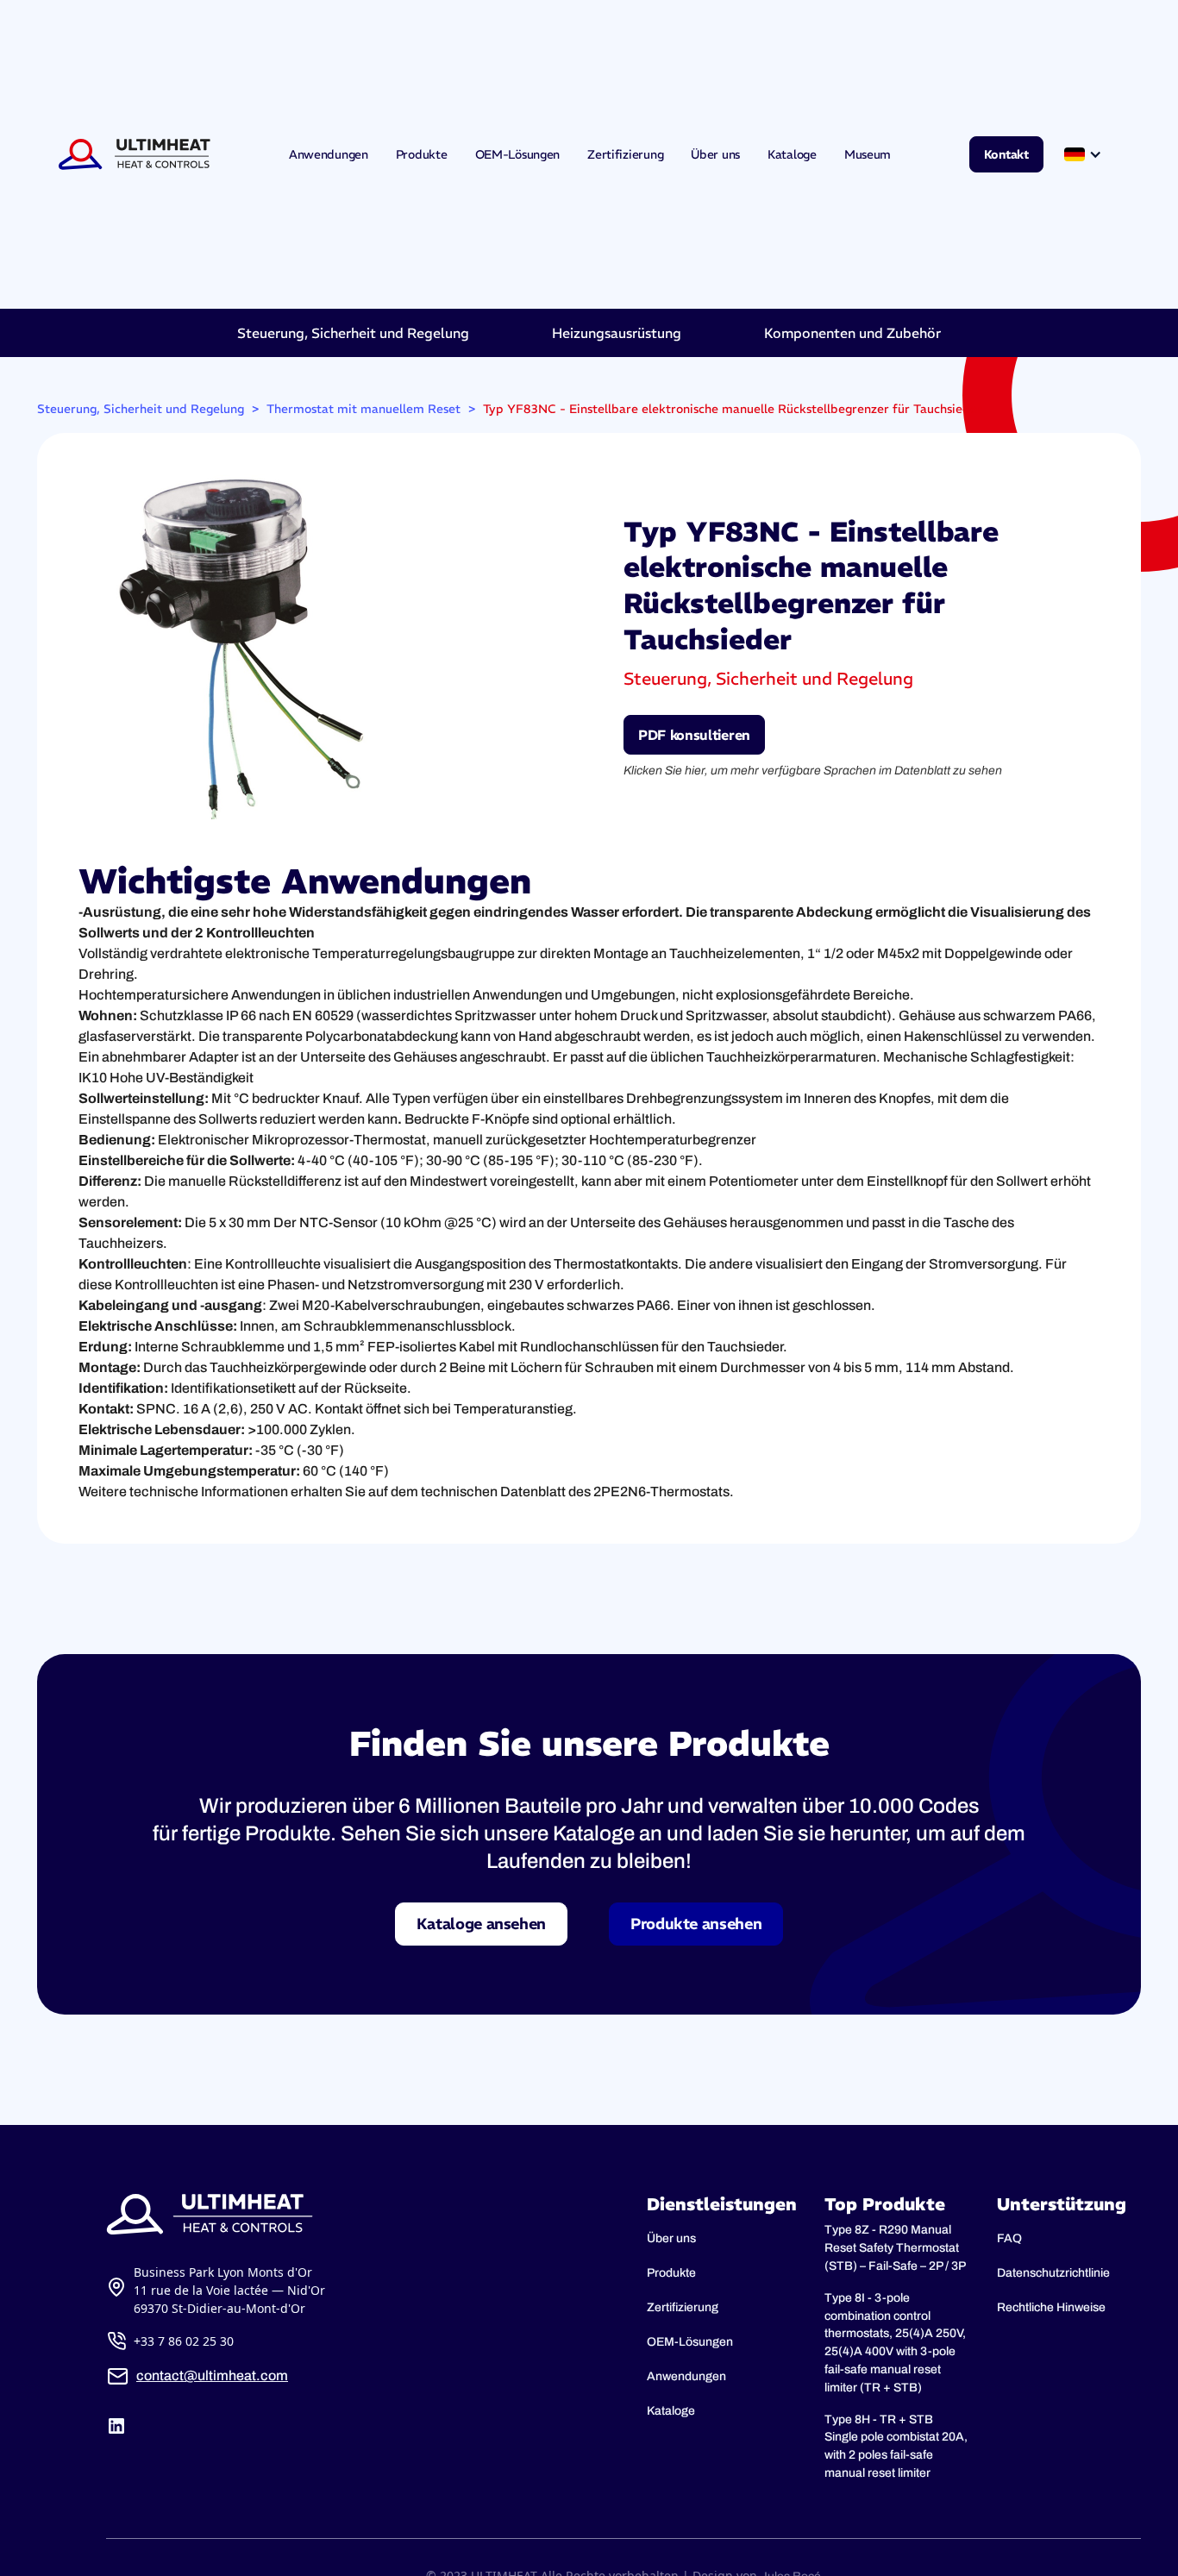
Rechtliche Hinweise (1051, 2307)
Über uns (715, 154)
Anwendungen (329, 154)
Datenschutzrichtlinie (1053, 2273)
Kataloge (792, 154)
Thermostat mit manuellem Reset (363, 409)
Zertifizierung (625, 154)
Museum (868, 154)
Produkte (422, 154)
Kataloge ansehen (481, 1924)
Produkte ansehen (696, 1924)
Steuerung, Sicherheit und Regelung (141, 409)
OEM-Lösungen (518, 154)
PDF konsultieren (694, 735)
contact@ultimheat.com (212, 2375)
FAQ (1009, 2238)
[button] (1085, 154)
